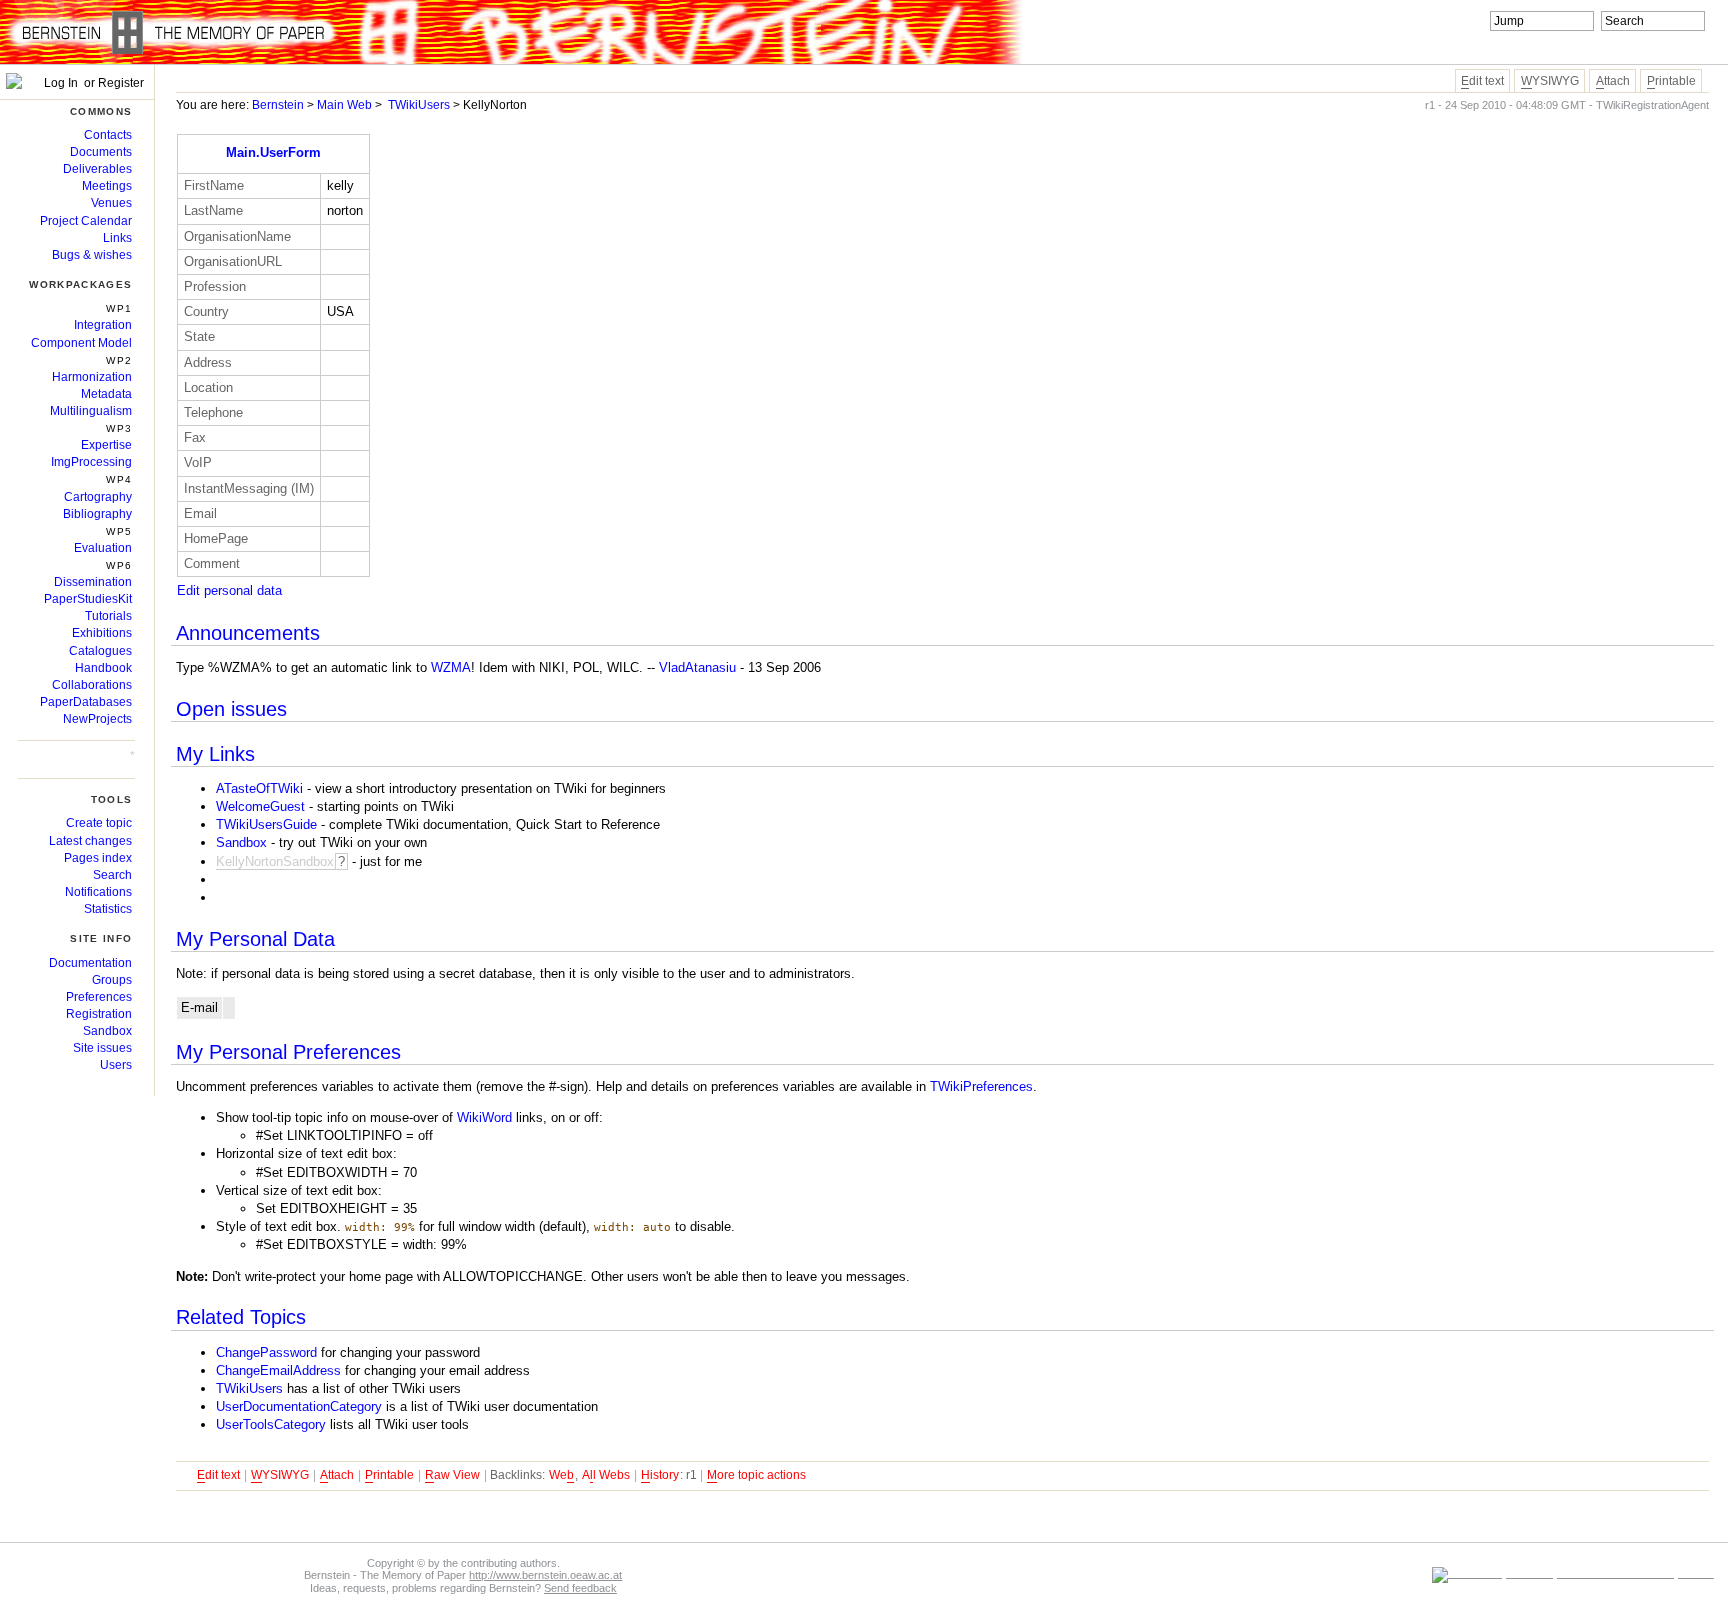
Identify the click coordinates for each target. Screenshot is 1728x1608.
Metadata (106, 394)
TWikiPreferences (981, 1086)
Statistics (108, 909)
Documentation (90, 963)
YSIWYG (1550, 81)
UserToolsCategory (271, 1424)
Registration (99, 1014)
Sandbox (241, 842)
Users (116, 1065)
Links (117, 238)
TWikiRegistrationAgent (1652, 105)
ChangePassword (266, 1352)
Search (112, 875)
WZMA (451, 667)
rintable (1671, 81)
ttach (1613, 81)
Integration (103, 325)
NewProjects (97, 719)
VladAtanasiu (697, 667)
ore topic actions (756, 1475)
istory (660, 1475)
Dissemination (93, 582)
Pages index (98, 858)
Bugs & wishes (92, 255)
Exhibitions (102, 633)
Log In (59, 83)
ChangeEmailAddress (278, 1370)
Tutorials (108, 616)
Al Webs (606, 1475)
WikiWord (484, 1117)
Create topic (99, 823)
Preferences (99, 997)
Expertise (106, 445)
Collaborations (92, 685)
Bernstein (278, 105)
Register (121, 83)
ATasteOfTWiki (259, 788)
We (561, 1475)
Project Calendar (86, 221)
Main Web (344, 105)
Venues (111, 203)
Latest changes (90, 841)
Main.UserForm (273, 152)
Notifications (98, 892)
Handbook (103, 668)
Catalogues (100, 651)
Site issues (102, 1048)
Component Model (81, 343)
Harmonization (92, 377)
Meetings (107, 186)
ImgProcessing (91, 462)
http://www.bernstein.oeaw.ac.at (545, 1575)
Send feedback (580, 1588)
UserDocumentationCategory (299, 1406)
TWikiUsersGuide (266, 824)
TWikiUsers (419, 105)
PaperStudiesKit (88, 599)
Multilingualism (91, 411)
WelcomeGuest (260, 806)
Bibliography (97, 514)
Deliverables (97, 169)
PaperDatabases (86, 702)
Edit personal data (229, 590)
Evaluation (103, 548)
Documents (101, 152)
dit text (1482, 81)
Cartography (98, 497)
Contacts (108, 135)
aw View (452, 1475)
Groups (112, 980)
